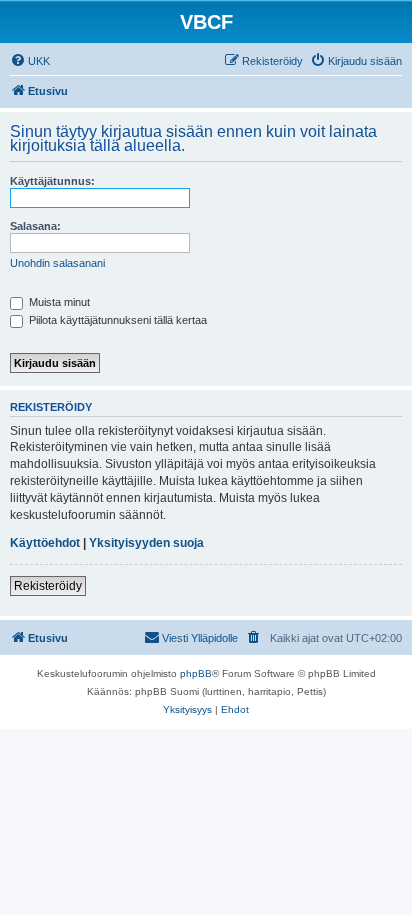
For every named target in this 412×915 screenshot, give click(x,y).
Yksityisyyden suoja (146, 543)
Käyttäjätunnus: (52, 181)
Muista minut (58, 302)
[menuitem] (30, 61)
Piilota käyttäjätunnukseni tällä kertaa (116, 320)
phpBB (196, 673)
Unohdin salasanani (57, 263)
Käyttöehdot (45, 543)
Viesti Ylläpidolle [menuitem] (200, 638)
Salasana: (35, 226)
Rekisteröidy (48, 586)
